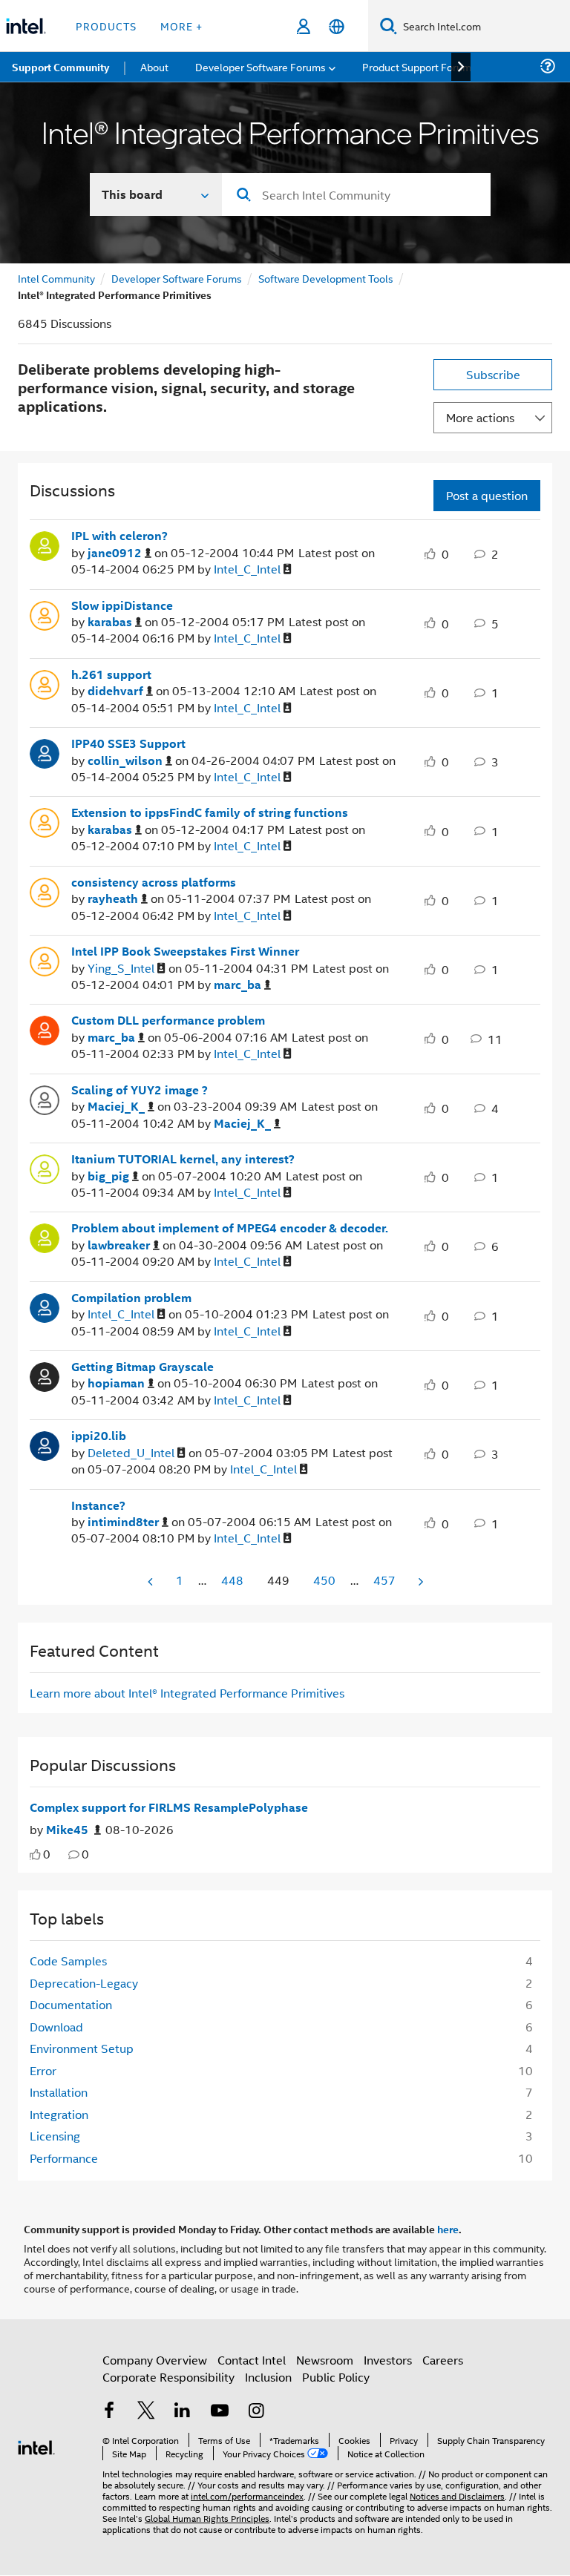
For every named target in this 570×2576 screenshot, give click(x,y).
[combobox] (356, 194)
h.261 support (111, 674)
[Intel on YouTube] (220, 2412)
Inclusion (268, 2377)
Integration (59, 2114)
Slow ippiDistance (122, 605)
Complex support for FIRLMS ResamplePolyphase (169, 1807)
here (448, 2229)
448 (232, 1580)
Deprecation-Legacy (84, 1983)
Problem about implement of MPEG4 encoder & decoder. (230, 1228)
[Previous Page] (151, 1581)
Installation (59, 2092)
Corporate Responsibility (168, 2377)
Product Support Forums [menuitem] (419, 66)
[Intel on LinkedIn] (183, 2412)
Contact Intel (252, 2360)
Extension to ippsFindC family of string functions (210, 812)
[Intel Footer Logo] (36, 2446)
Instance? (98, 1505)
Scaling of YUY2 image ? (140, 1090)
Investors (388, 2360)
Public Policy (336, 2377)
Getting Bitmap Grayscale (142, 1367)
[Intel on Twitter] (146, 2412)
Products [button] (106, 26)
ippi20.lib (99, 1436)
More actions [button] (480, 417)
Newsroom (325, 2360)
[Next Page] (419, 1581)
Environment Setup (82, 2048)
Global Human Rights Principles (207, 2518)
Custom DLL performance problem (168, 1020)
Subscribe (493, 374)
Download (56, 2027)
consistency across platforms (154, 882)
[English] (337, 26)
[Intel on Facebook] (109, 2412)
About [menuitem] (154, 66)
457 (384, 1580)
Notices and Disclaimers (457, 2495)
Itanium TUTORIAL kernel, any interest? (183, 1159)
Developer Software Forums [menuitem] (261, 66)
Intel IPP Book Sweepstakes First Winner (185, 951)
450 (324, 1580)
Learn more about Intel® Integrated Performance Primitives (187, 1693)
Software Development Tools (326, 278)
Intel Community (56, 278)
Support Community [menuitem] (60, 67)
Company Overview (155, 2360)
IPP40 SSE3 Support (128, 743)
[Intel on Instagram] (256, 2412)
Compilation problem (131, 1298)
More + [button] (181, 26)
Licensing (55, 2136)
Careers (443, 2360)
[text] (35, 1854)
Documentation (71, 2004)
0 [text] (47, 1854)
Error (43, 2070)
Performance (64, 2158)
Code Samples (68, 1961)
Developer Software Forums (177, 278)
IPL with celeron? (119, 536)
